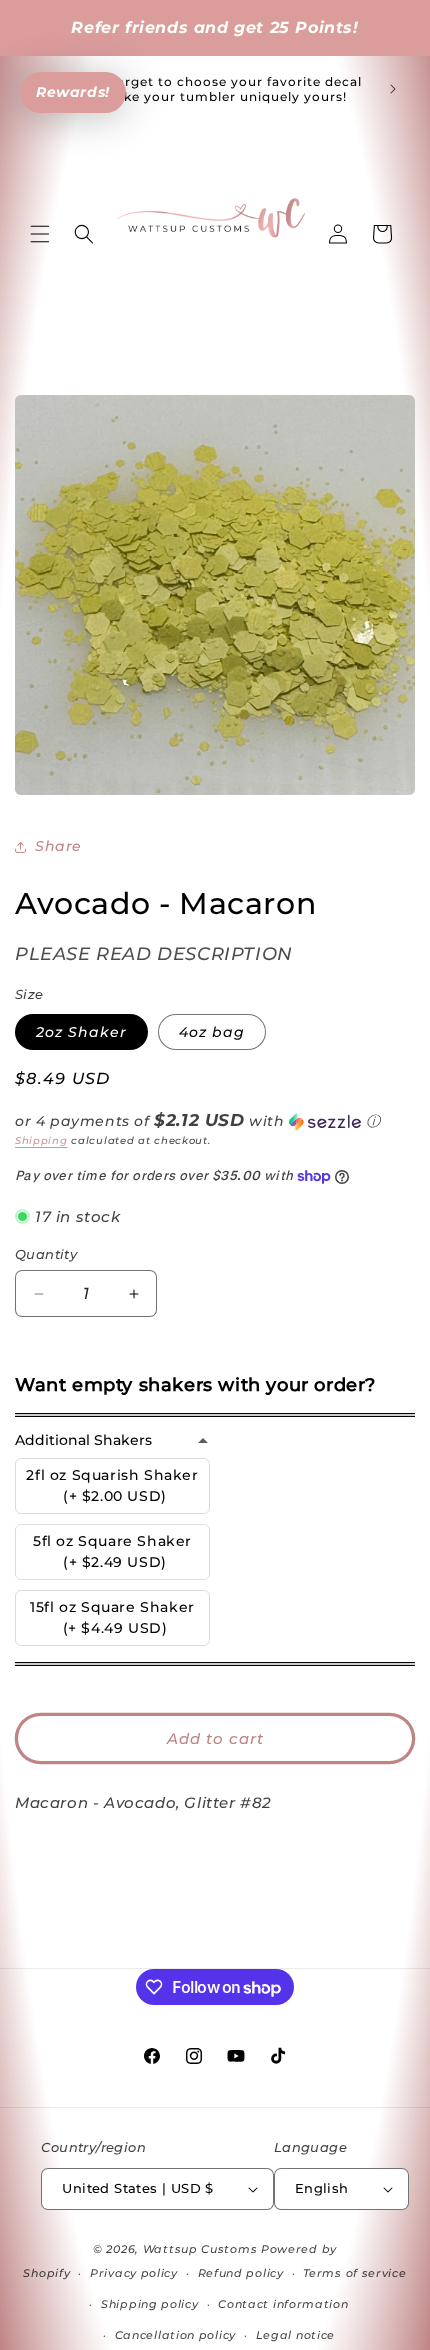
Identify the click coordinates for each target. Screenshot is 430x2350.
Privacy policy (134, 2273)
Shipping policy (150, 2304)
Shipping (41, 1140)
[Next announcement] (393, 89)
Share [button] (58, 846)
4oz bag (212, 1032)
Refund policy (241, 2273)
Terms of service (354, 2273)
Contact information (283, 2304)
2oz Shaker (81, 1032)
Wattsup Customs (200, 2249)
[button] (40, 234)
